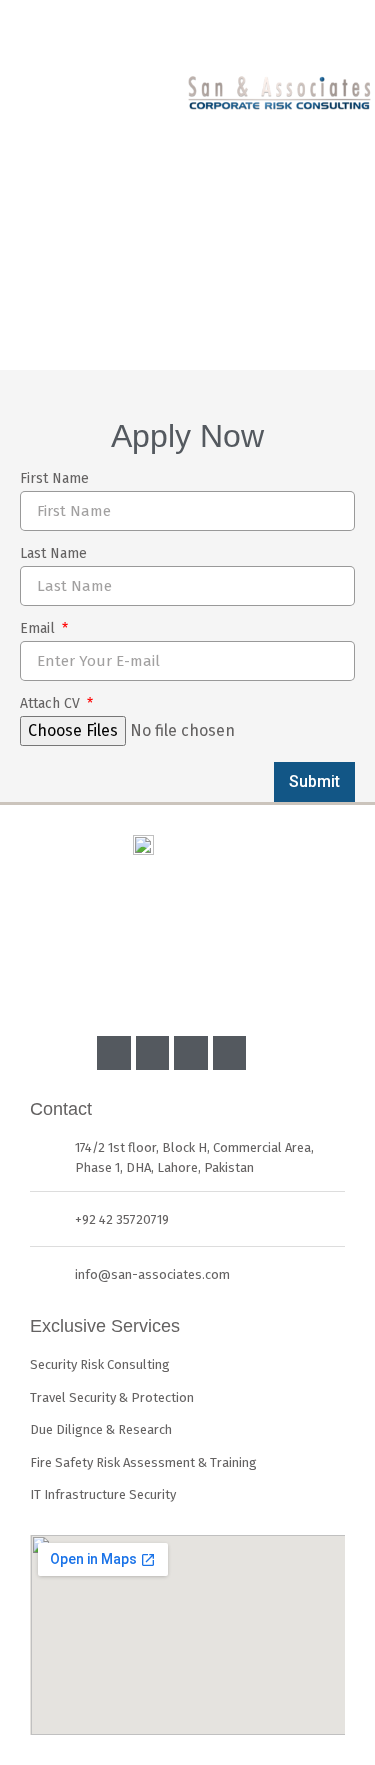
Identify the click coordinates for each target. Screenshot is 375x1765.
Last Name (53, 554)
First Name (54, 479)
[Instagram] (153, 1053)
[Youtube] (191, 1053)
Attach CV (52, 704)
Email (39, 629)
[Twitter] (230, 1053)
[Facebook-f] (114, 1053)
